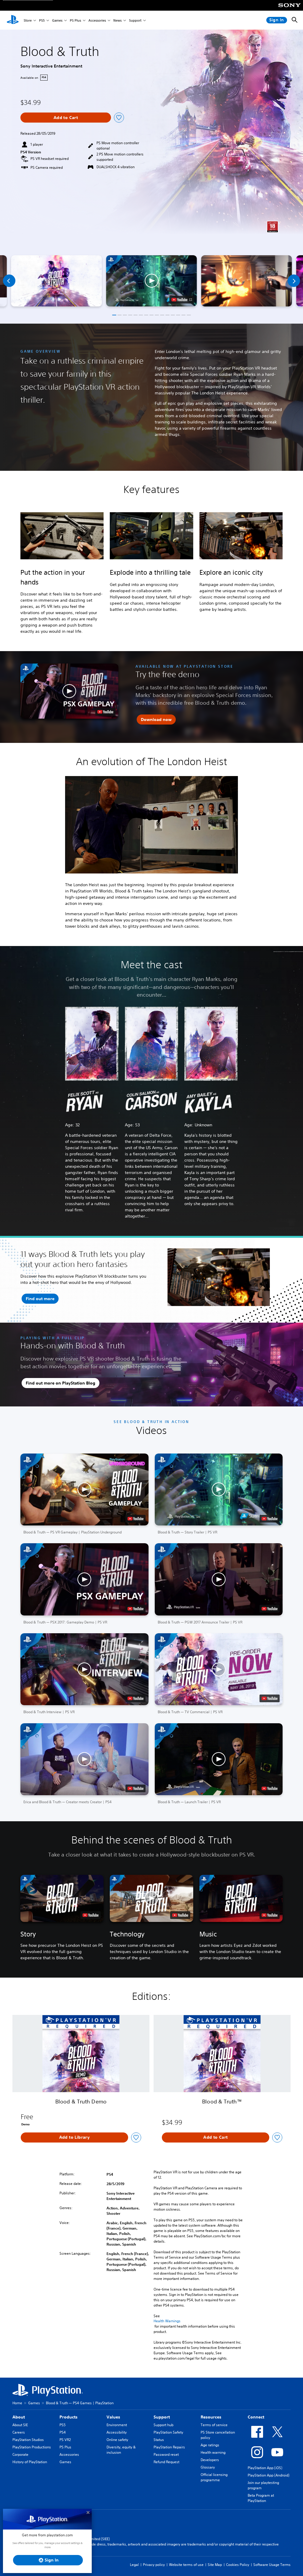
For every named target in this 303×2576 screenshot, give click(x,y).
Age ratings (210, 2445)
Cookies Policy (238, 2565)
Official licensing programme (214, 2477)
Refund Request (166, 2462)
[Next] (294, 281)
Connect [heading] (256, 2417)
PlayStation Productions (32, 2447)
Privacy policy (154, 2565)
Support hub (163, 2425)
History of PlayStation (30, 2462)
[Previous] (9, 281)
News (117, 20)
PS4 (63, 2432)
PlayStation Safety (168, 2432)
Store (28, 20)
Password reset (166, 2454)
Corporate (20, 2454)
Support (135, 20)
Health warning (213, 2452)
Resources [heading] (211, 2417)
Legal (134, 2565)
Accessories (97, 20)
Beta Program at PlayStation (261, 2498)
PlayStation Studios (28, 2440)
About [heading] (19, 2417)
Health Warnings (167, 2321)
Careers (19, 2432)
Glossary (208, 2467)
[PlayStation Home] (13, 20)
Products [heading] (69, 2417)
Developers (210, 2460)
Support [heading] (162, 2417)
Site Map (215, 2565)
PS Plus (75, 20)
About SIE (20, 2425)
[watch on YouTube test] (182, 300)
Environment (117, 2425)
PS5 (42, 20)
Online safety (117, 2440)
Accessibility (117, 2432)
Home (17, 2403)
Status (159, 2440)
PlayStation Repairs (169, 2447)
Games (57, 20)
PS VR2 (65, 2440)
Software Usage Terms (272, 2565)
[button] (151, 281)
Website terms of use (186, 2565)
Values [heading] (113, 2417)
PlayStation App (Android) (269, 2475)
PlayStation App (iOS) (265, 2468)
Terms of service (214, 2425)
